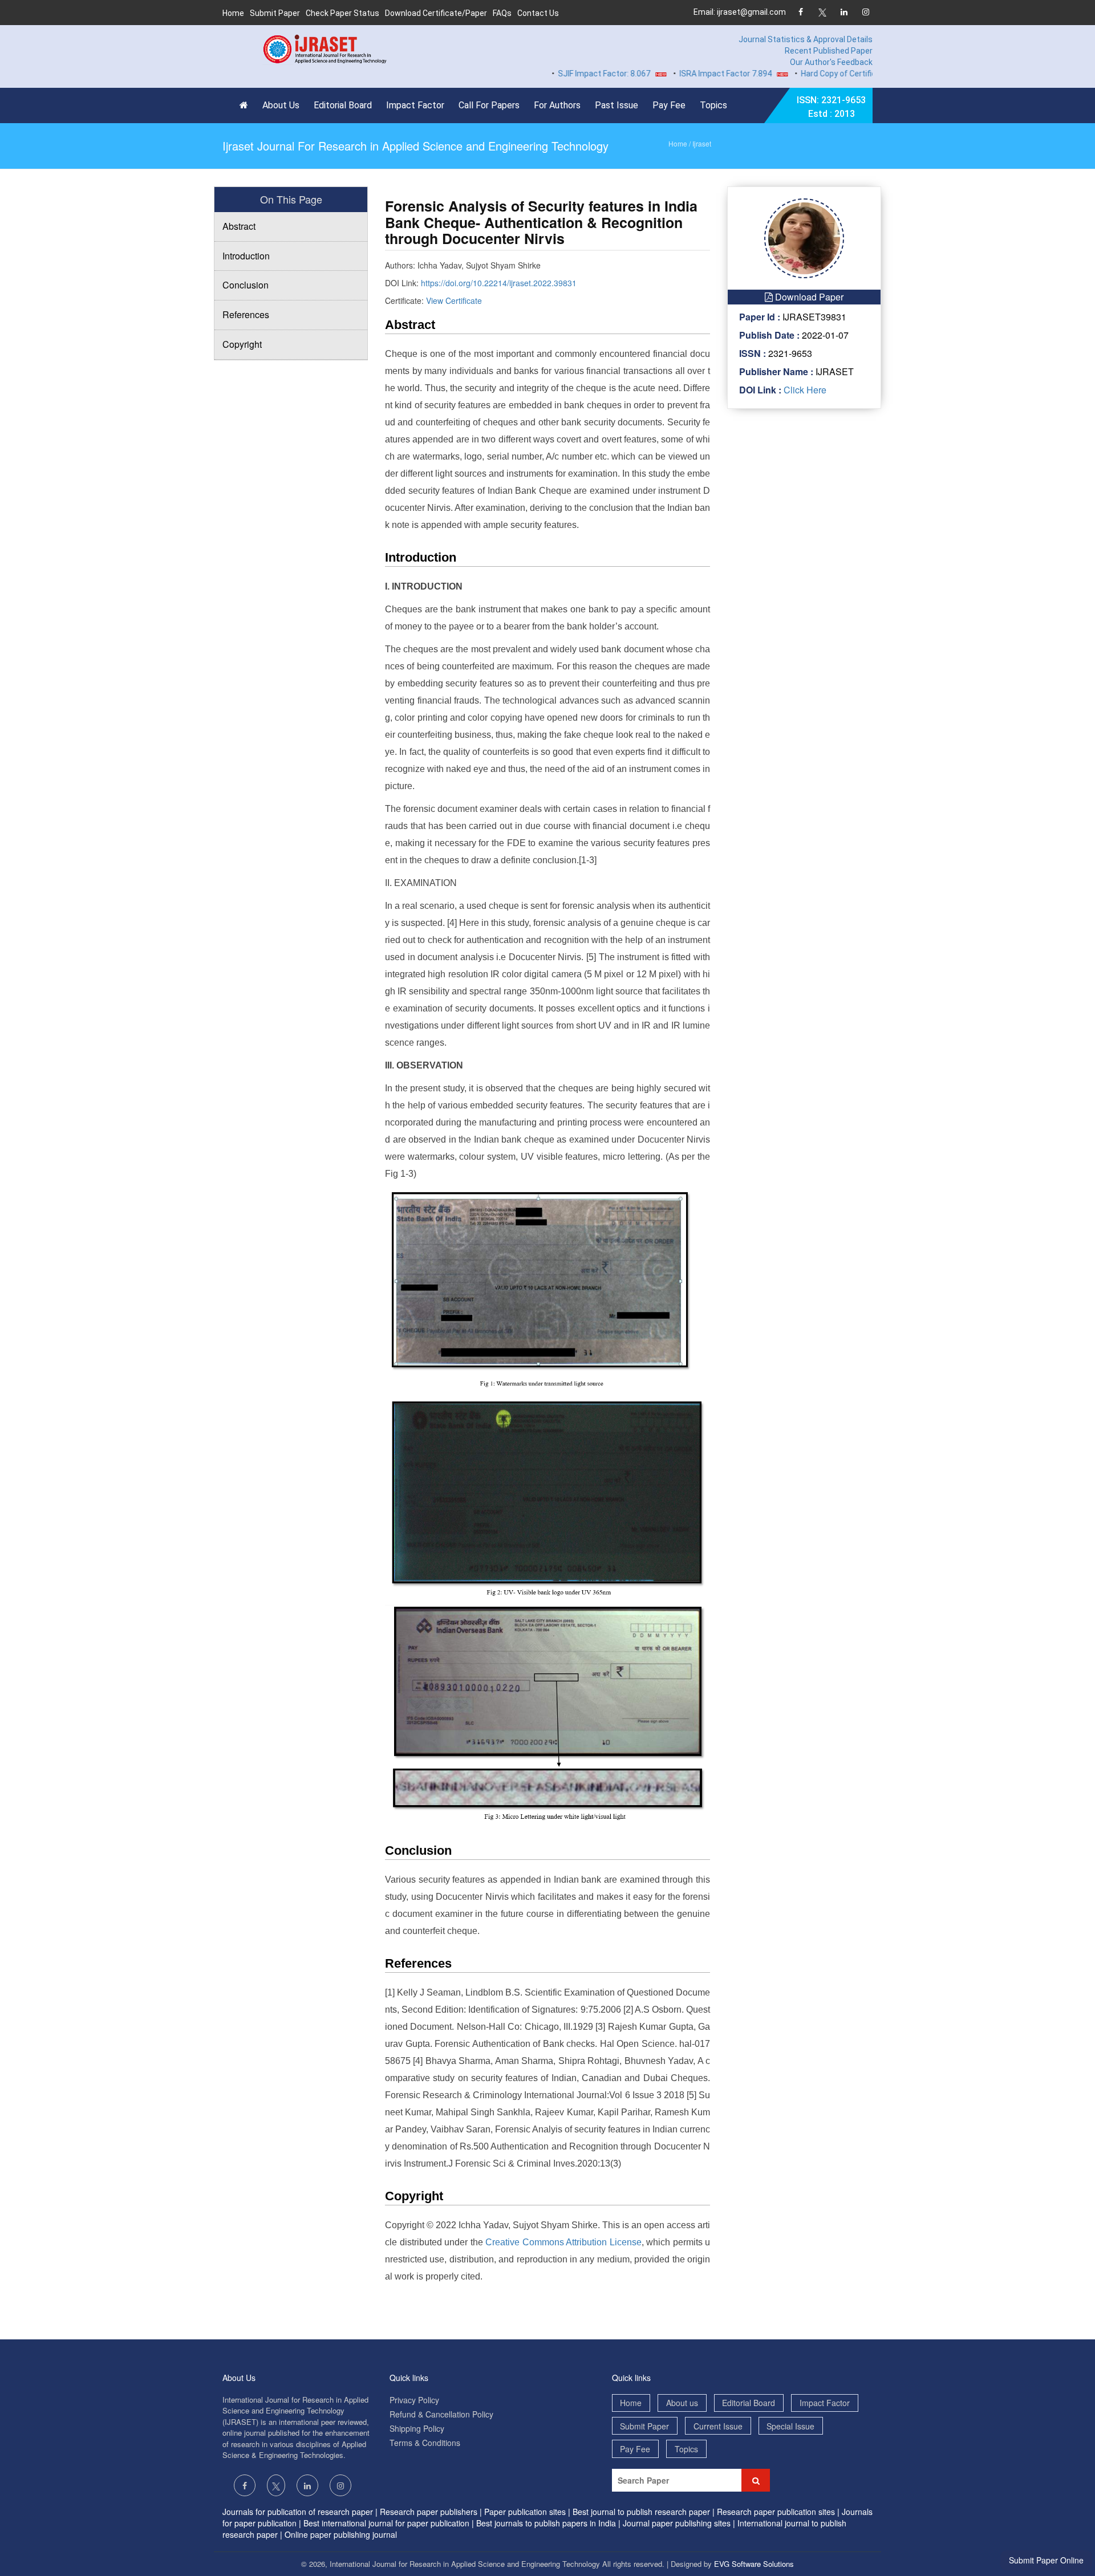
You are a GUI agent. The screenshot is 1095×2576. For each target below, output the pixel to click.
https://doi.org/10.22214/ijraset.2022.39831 (499, 283)
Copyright (242, 344)
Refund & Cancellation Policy (441, 2414)
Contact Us (538, 13)
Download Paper (808, 297)
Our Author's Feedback (831, 62)
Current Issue (718, 2426)
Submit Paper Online (1046, 2560)
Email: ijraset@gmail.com (740, 12)
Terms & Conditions (425, 2443)
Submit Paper (275, 13)
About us (682, 2403)
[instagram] (865, 13)
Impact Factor (415, 105)
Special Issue (790, 2426)
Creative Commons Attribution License (563, 2242)
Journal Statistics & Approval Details (806, 39)
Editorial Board (343, 105)
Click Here (804, 390)
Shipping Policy (417, 2428)
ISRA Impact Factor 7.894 (680, 74)
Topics (713, 105)
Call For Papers (489, 105)
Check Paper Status (342, 13)
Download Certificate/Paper (436, 13)
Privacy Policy (414, 2400)
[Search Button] (756, 2480)
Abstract (239, 226)
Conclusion (246, 285)
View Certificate (454, 300)
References (246, 314)
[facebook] (800, 13)
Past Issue (617, 105)
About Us (281, 105)
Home (233, 13)
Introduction (246, 256)
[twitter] (822, 13)
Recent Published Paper (829, 51)
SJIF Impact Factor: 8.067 (559, 74)
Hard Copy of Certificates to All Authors (828, 74)
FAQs (502, 13)
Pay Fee (669, 105)
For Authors (557, 105)
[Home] (247, 105)
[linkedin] (844, 13)
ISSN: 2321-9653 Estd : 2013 (831, 107)
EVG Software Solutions (754, 2564)
